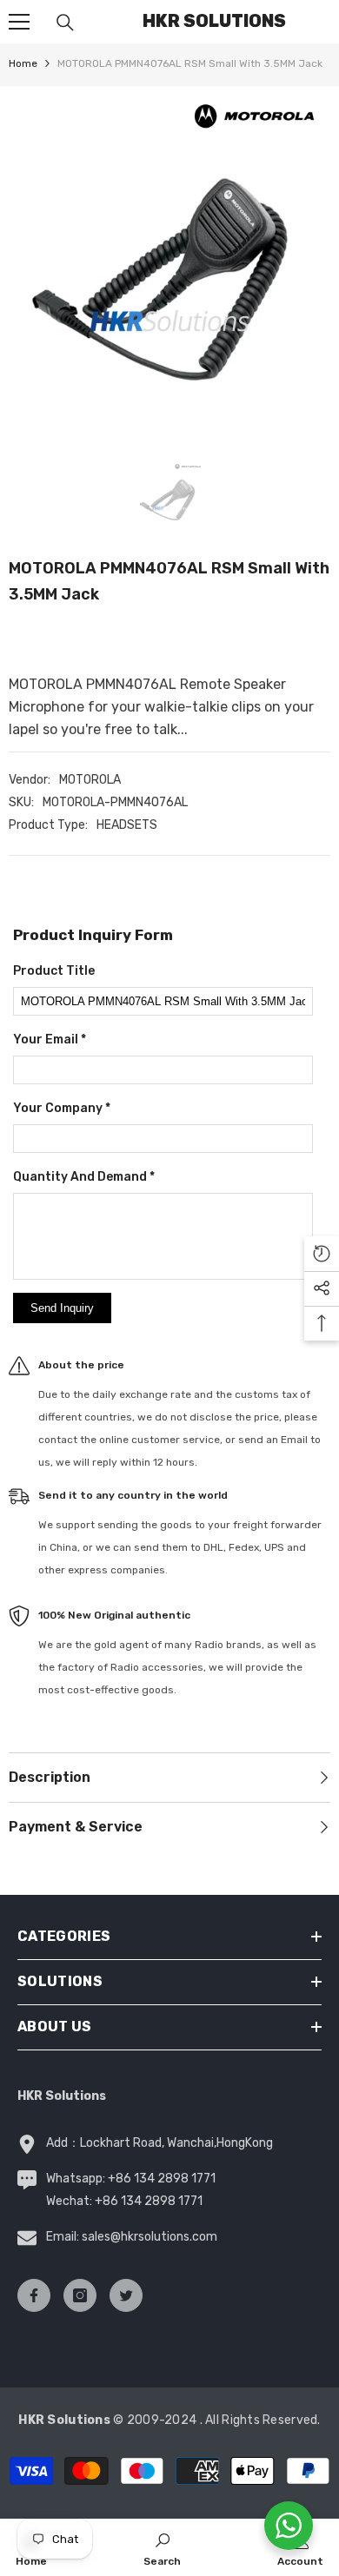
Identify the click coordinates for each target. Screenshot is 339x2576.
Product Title (54, 971)
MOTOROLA (90, 780)
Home (23, 63)
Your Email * (50, 1040)
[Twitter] (126, 2295)
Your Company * (62, 1108)
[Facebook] (34, 2295)
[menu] (19, 22)
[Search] (65, 23)
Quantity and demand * (84, 1177)
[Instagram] (80, 2295)
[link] (162, 2547)
